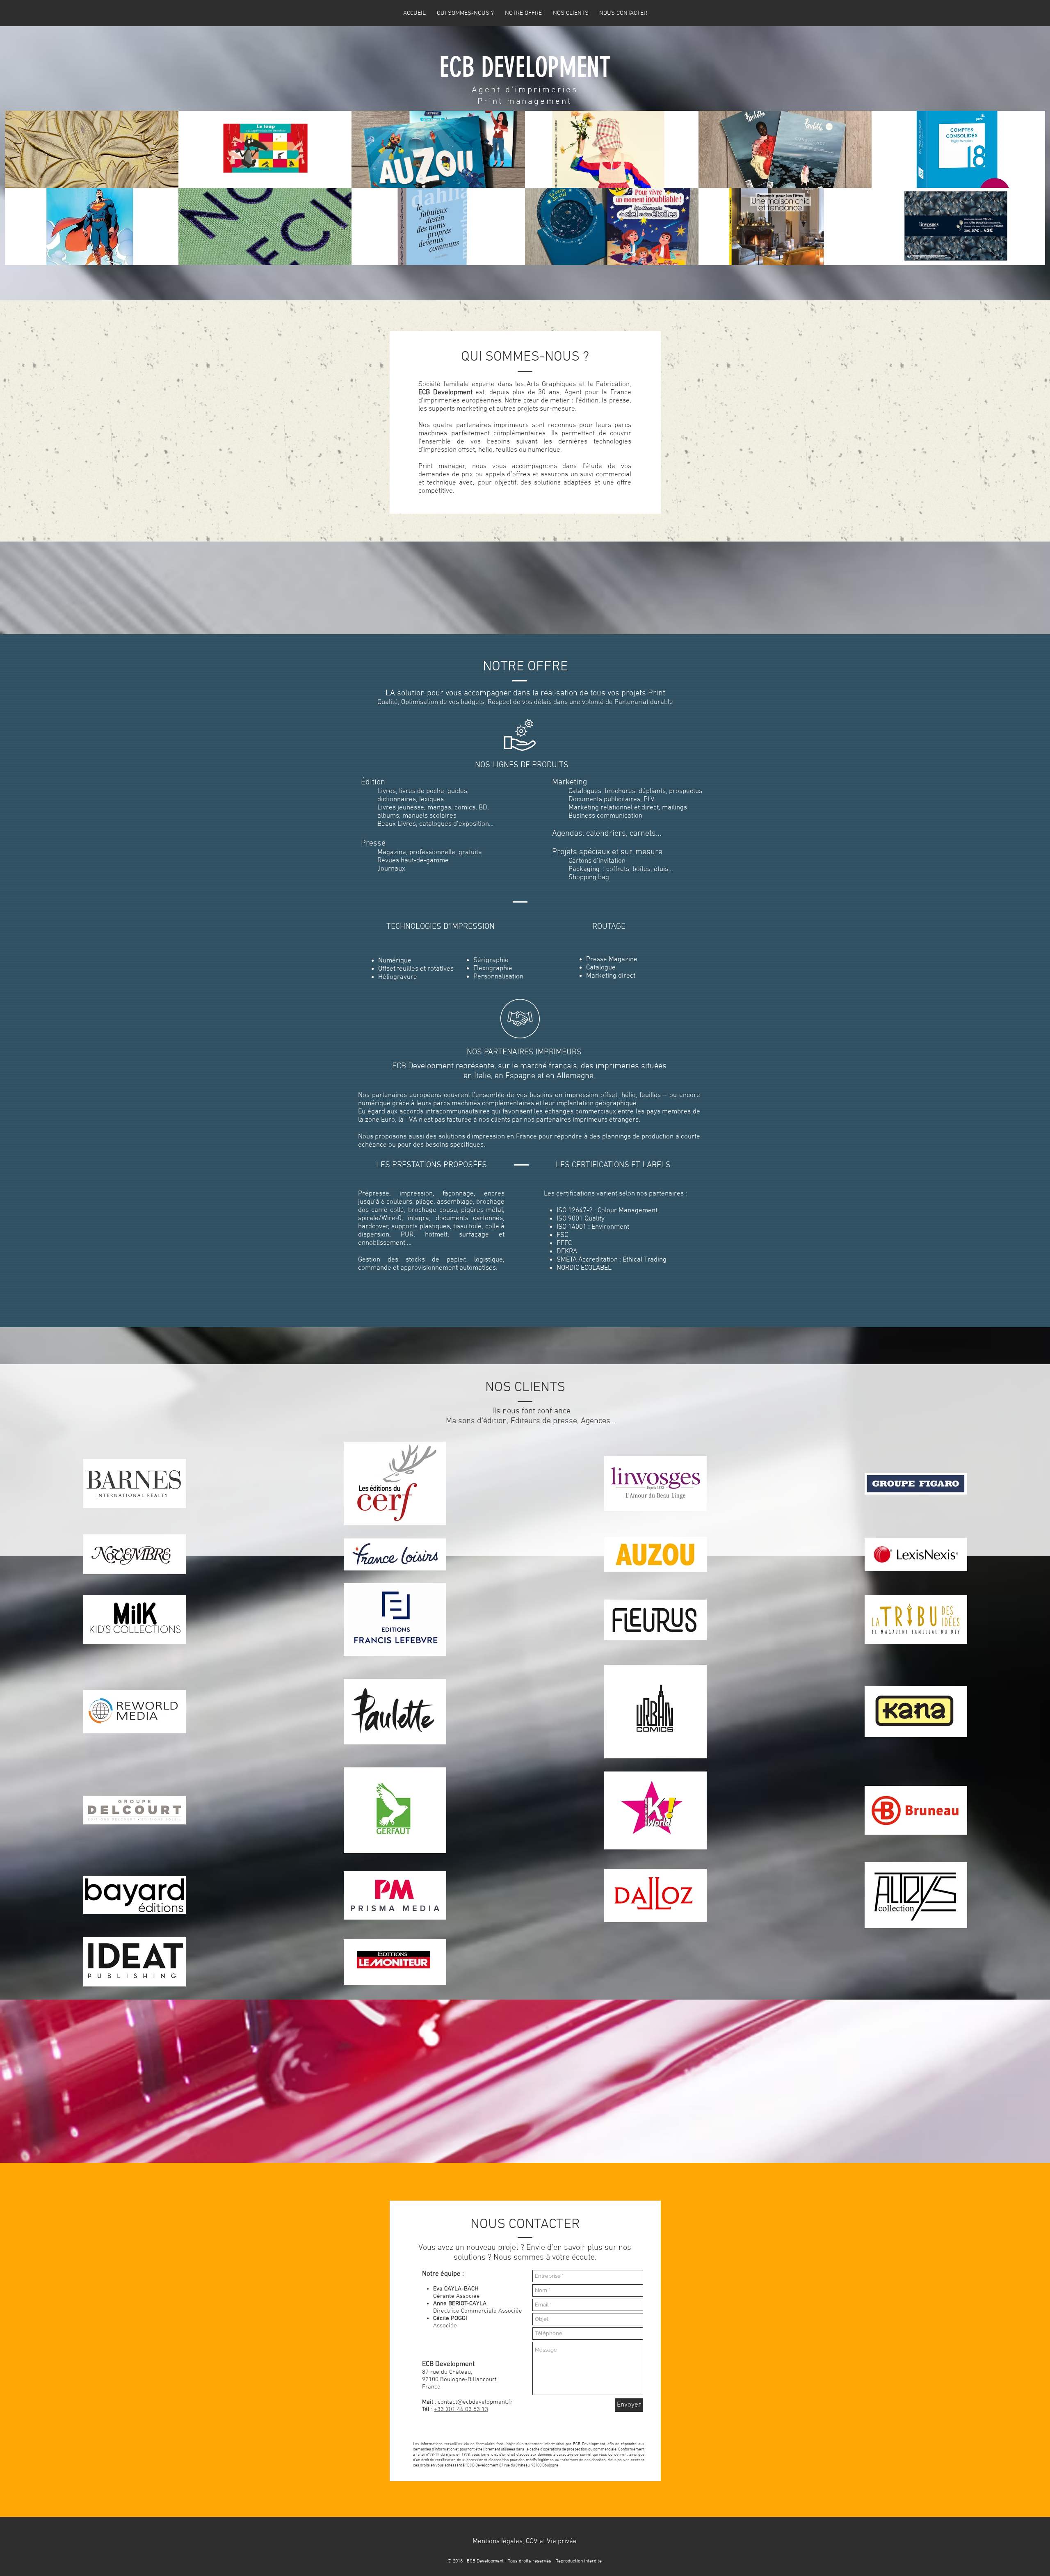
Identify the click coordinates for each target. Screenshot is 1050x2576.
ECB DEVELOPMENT (525, 67)
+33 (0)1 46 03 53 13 (461, 2409)
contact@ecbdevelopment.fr (475, 2402)
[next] (1030, 192)
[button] (524, 2542)
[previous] (20, 192)
